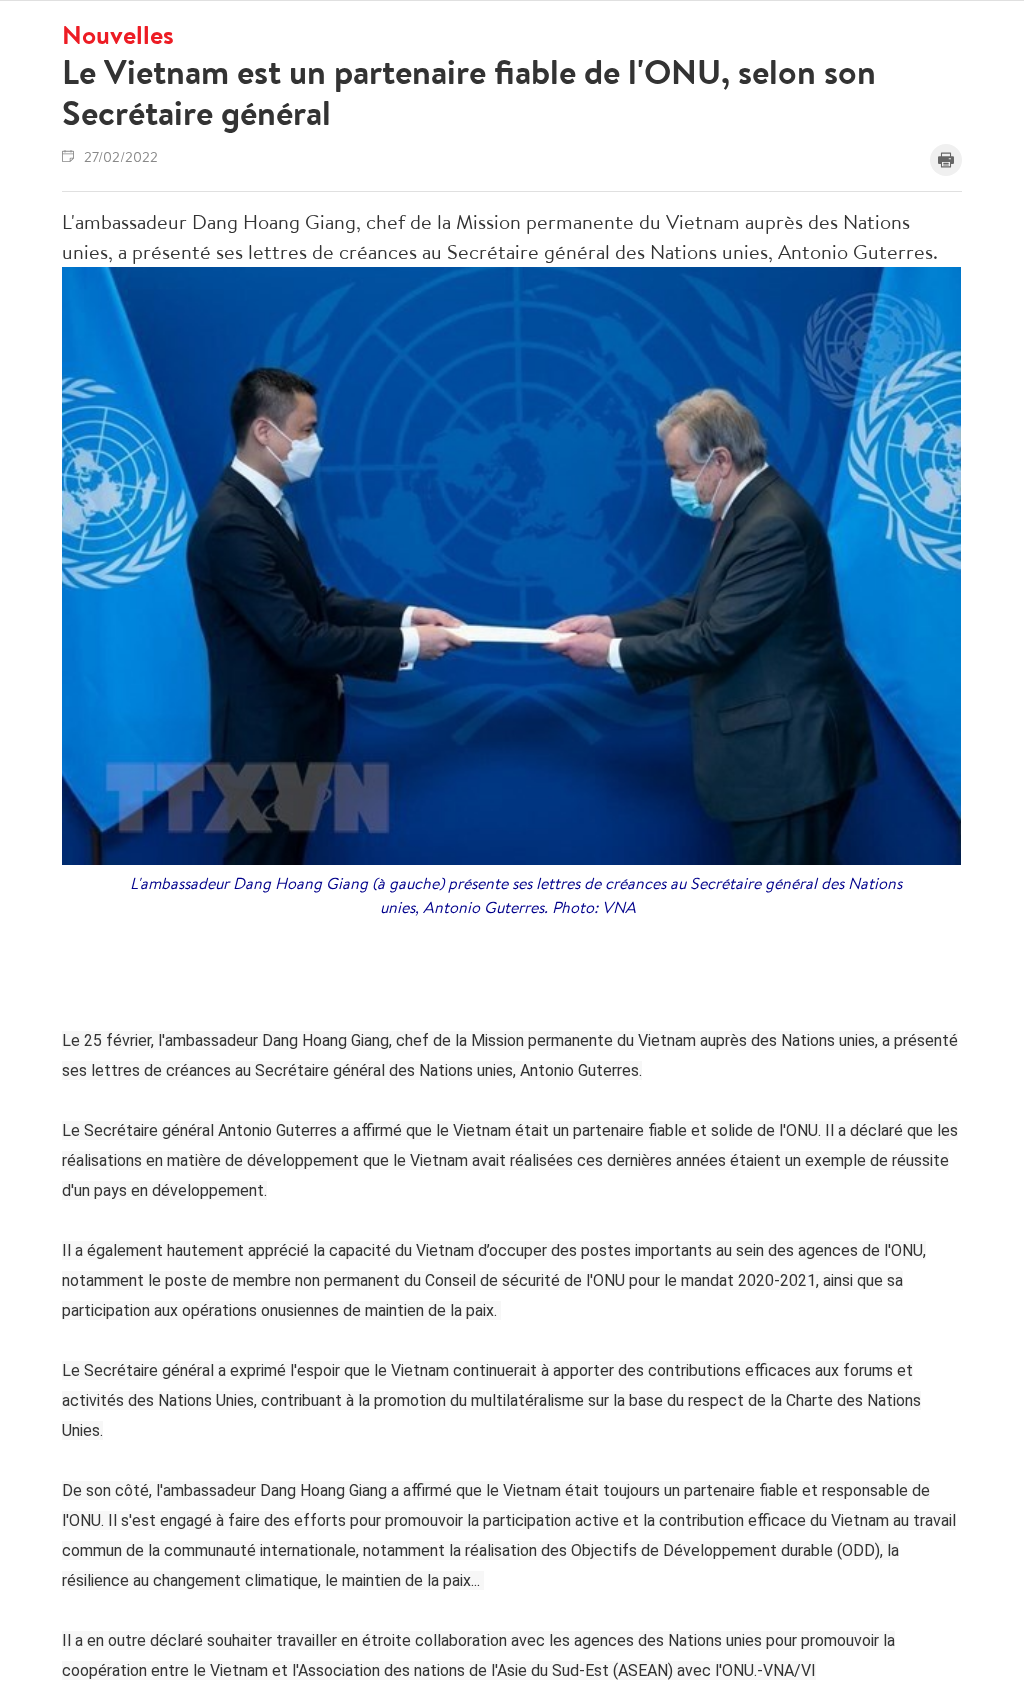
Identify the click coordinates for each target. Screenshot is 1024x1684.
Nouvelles (118, 34)
